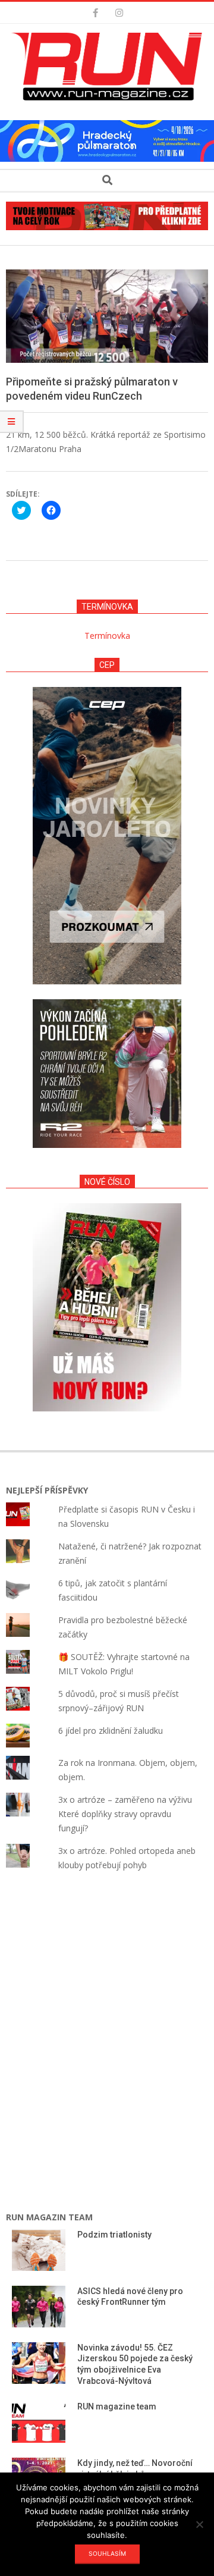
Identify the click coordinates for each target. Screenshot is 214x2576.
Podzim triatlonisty (114, 2235)
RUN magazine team (117, 2406)
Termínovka (107, 636)
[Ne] (199, 2524)
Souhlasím (107, 2553)
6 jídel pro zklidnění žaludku (111, 1731)
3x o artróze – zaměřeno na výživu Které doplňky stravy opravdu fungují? (125, 1814)
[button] (110, 67)
